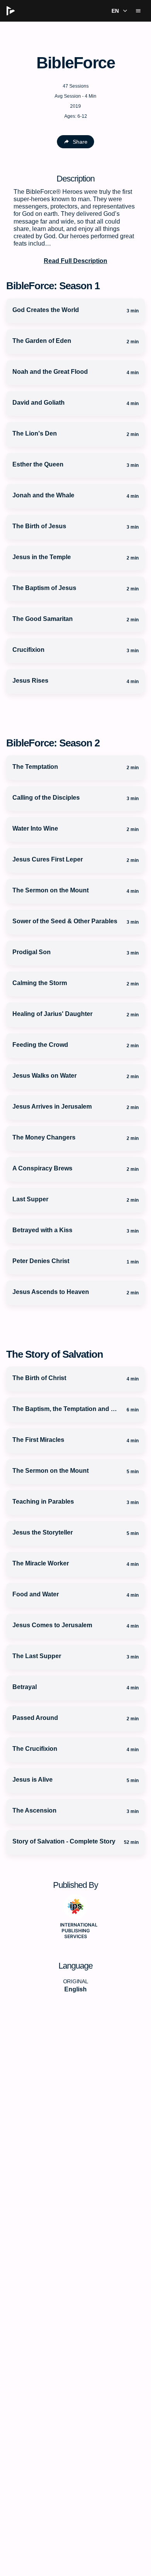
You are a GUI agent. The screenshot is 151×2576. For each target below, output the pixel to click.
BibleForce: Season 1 (53, 286)
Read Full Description (75, 261)
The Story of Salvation (55, 1354)
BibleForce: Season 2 (53, 743)
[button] (118, 11)
